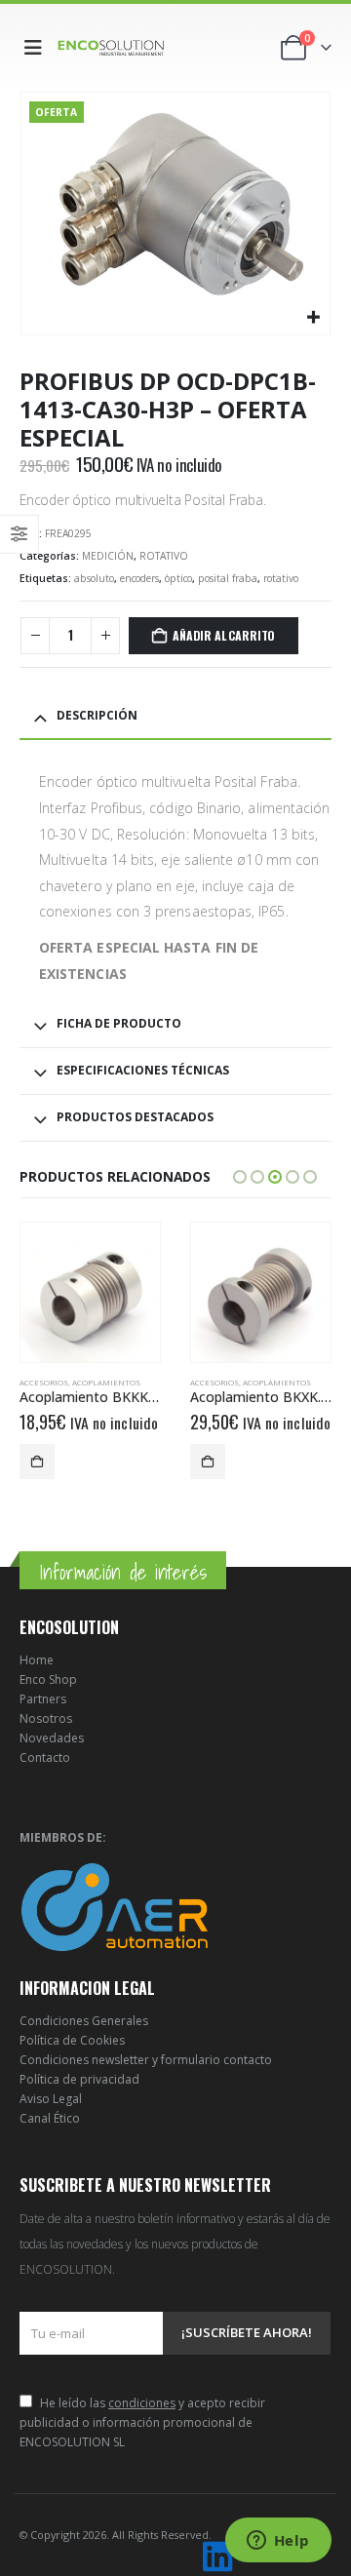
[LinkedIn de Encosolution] (217, 2557)
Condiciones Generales (84, 2021)
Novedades (52, 1738)
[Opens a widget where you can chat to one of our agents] (278, 2542)
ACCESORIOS (44, 1382)
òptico (178, 578)
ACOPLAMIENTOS (106, 1382)
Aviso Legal (51, 2099)
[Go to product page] (90, 1292)
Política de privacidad (79, 2079)
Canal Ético (50, 2118)
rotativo (281, 578)
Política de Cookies (72, 2040)
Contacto (45, 1757)
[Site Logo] (111, 47)
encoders (139, 578)
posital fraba (228, 578)
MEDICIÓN (108, 556)
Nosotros (46, 1718)
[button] (37, 48)
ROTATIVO (164, 556)
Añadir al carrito (224, 635)
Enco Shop (48, 1679)
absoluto (94, 578)
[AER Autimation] (115, 1906)
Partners (43, 1699)
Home (37, 1660)
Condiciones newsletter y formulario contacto (146, 2060)
